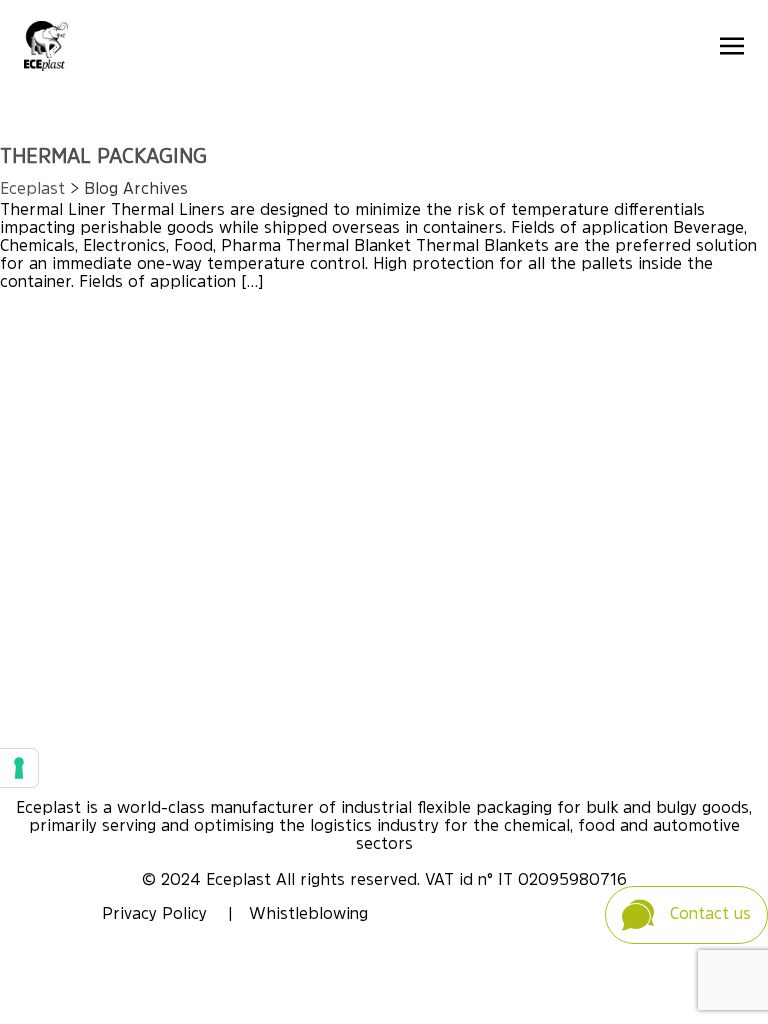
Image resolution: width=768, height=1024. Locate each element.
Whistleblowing (308, 915)
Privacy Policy (157, 915)
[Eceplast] (46, 46)
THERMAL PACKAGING (103, 158)
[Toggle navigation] (732, 46)
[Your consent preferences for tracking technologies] (19, 768)
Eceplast (32, 190)
